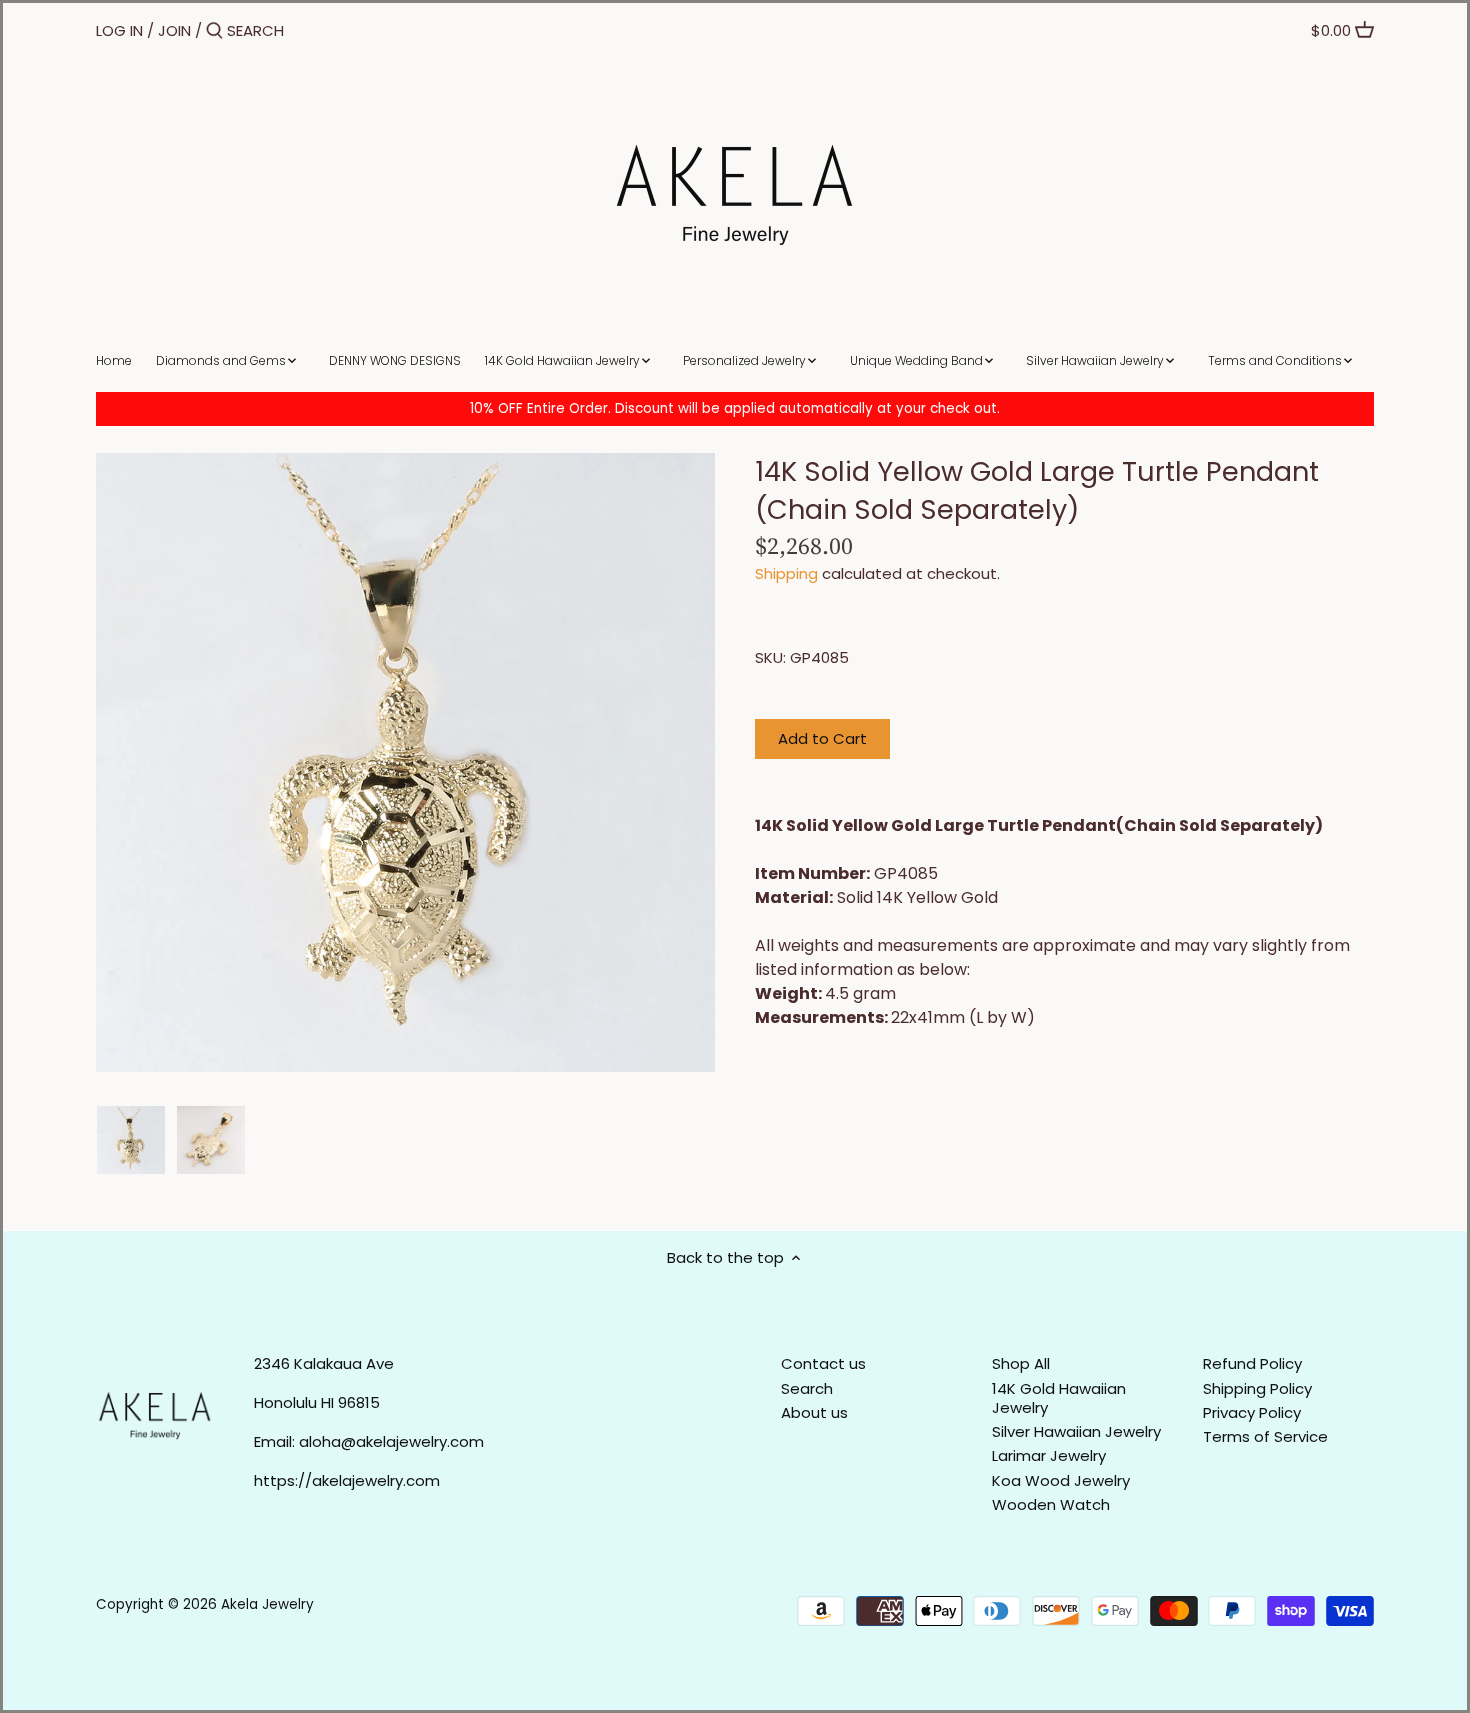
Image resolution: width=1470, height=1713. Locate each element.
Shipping (786, 573)
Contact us (823, 1363)
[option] (131, 1140)
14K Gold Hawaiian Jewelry (1059, 1398)
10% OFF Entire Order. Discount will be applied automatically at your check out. (735, 408)
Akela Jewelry (267, 1604)
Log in (119, 30)
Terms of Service (1265, 1436)
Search (807, 1388)
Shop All (1021, 1363)
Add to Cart (822, 738)
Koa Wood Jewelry (1061, 1480)
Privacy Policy (1252, 1412)
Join (174, 30)
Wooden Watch (1051, 1504)
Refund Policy (1252, 1363)
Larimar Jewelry (1049, 1455)
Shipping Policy (1257, 1388)
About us (814, 1412)
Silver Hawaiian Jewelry (1076, 1431)
